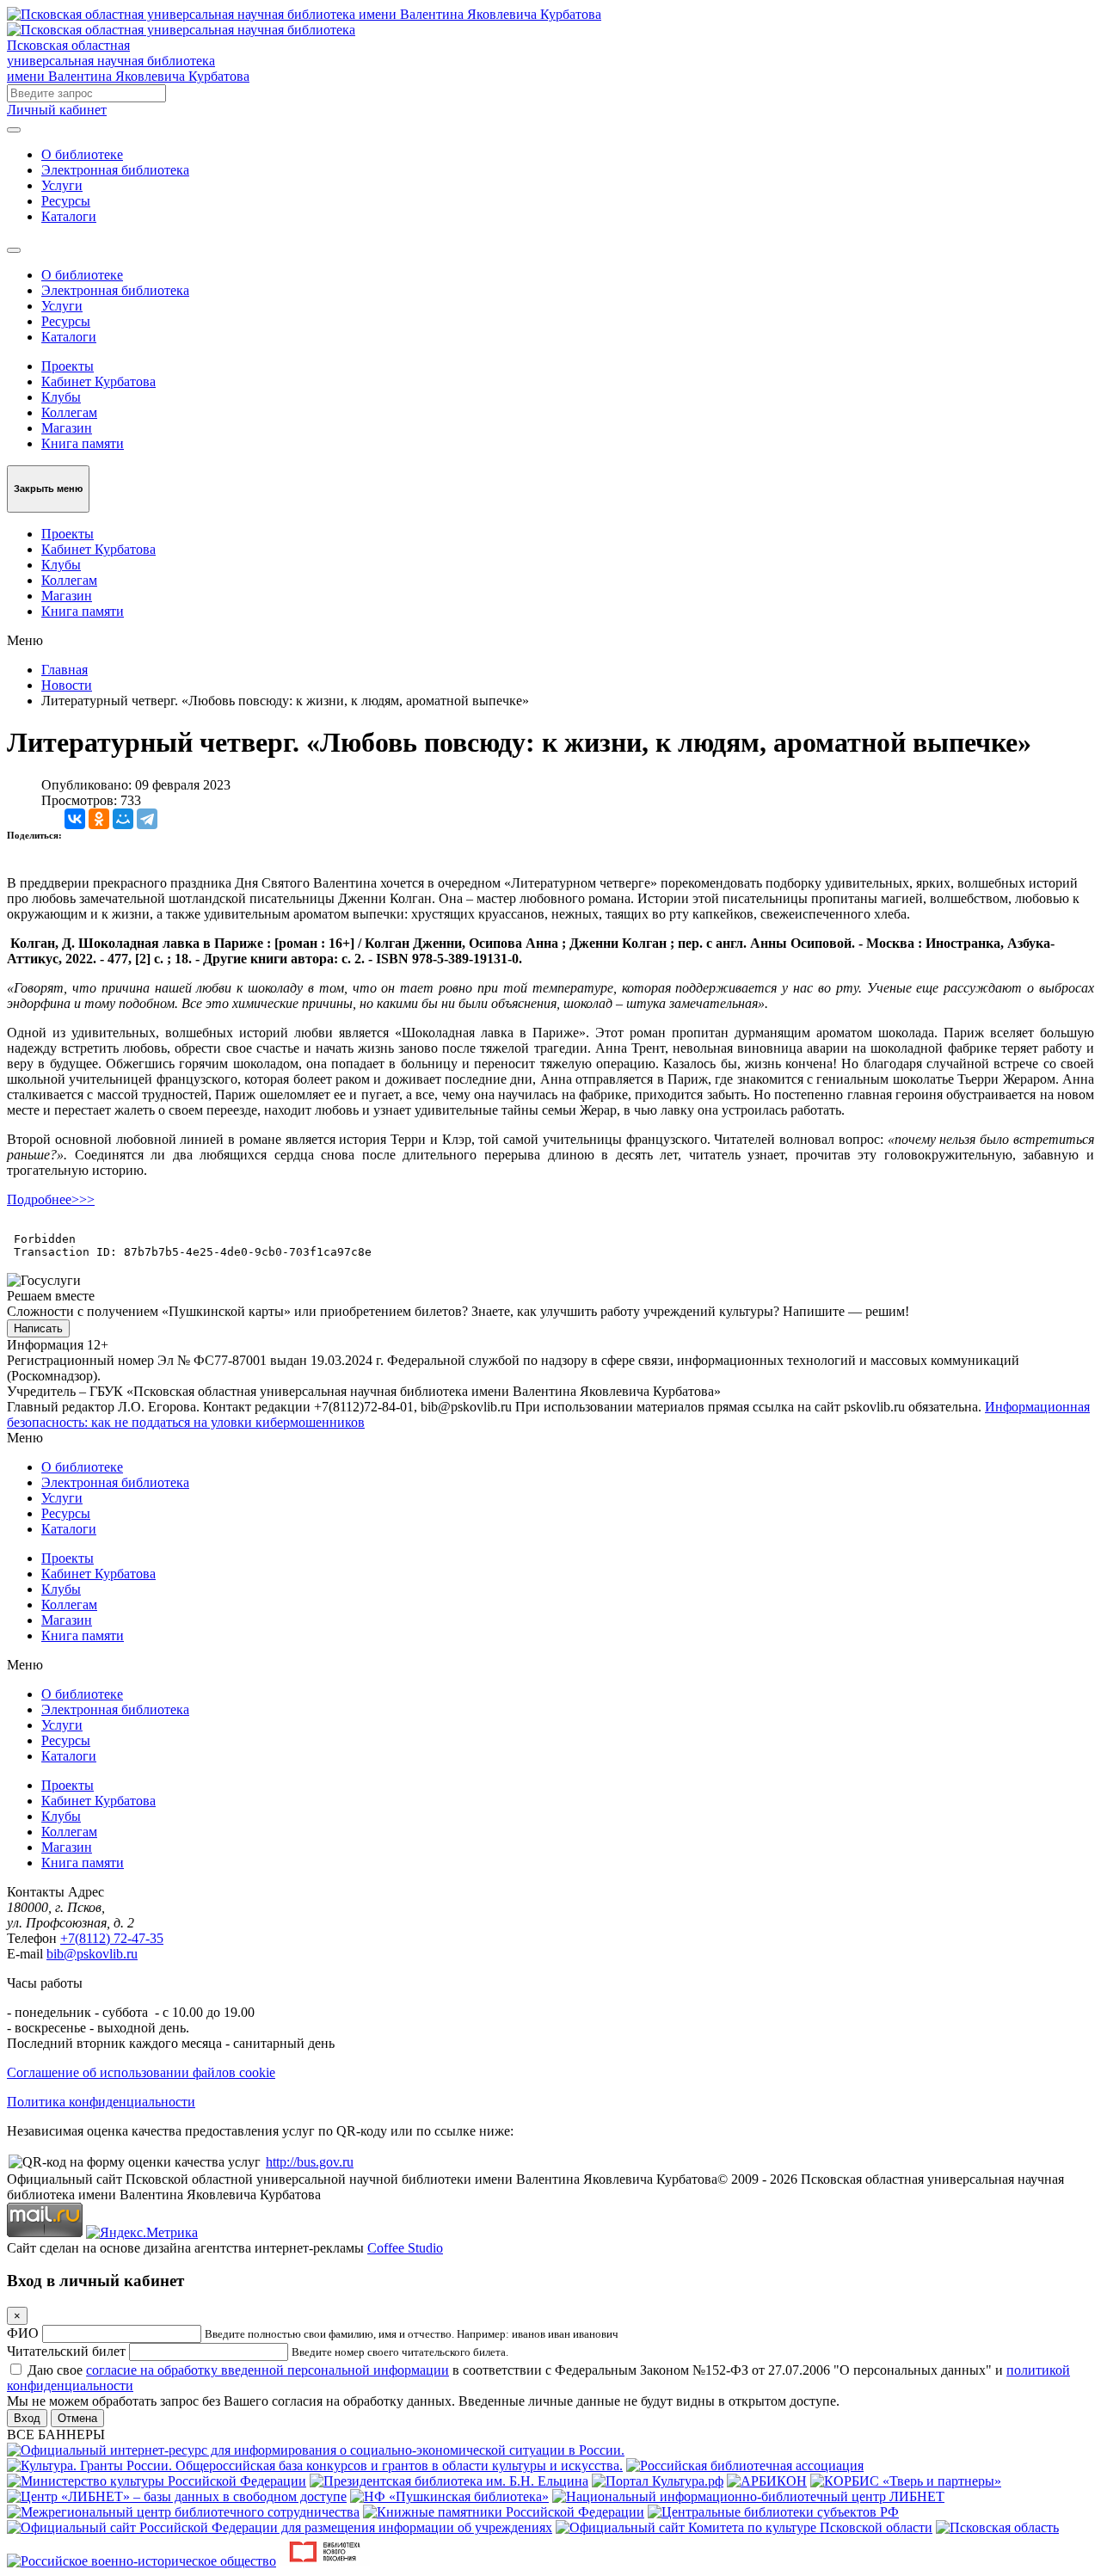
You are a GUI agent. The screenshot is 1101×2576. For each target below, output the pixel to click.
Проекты (68, 366)
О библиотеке (82, 154)
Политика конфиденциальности (101, 2102)
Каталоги (69, 216)
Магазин (67, 428)
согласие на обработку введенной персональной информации (268, 2370)
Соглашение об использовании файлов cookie (141, 2072)
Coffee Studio (405, 2248)
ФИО (23, 2333)
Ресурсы (66, 201)
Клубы (61, 397)
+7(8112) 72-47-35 (112, 1938)
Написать (38, 1328)
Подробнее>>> (51, 1199)
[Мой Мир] (123, 819)
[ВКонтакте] (75, 819)
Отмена (77, 2418)
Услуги (62, 185)
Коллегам (69, 412)
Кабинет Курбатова (98, 381)
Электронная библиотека (115, 170)
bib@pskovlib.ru (92, 1954)
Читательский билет (66, 2351)
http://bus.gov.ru (310, 2162)
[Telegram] (147, 819)
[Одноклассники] (99, 819)
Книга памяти (83, 443)
